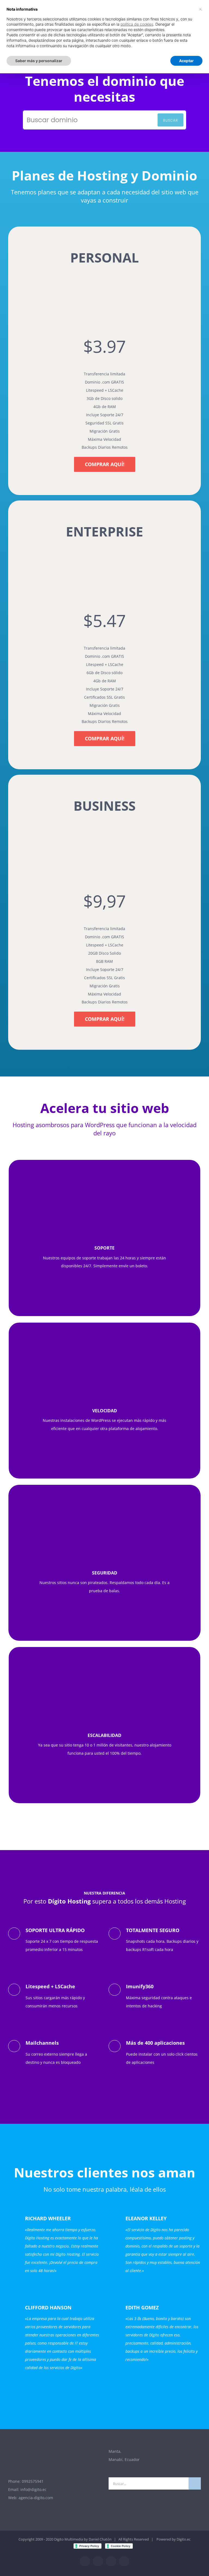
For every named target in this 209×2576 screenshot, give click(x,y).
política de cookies (137, 24)
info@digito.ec (33, 2489)
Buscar (170, 120)
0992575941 (33, 2481)
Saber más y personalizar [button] (39, 61)
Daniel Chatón (100, 2539)
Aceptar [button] (186, 61)
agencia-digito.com (36, 2498)
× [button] (200, 9)
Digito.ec (184, 2539)
